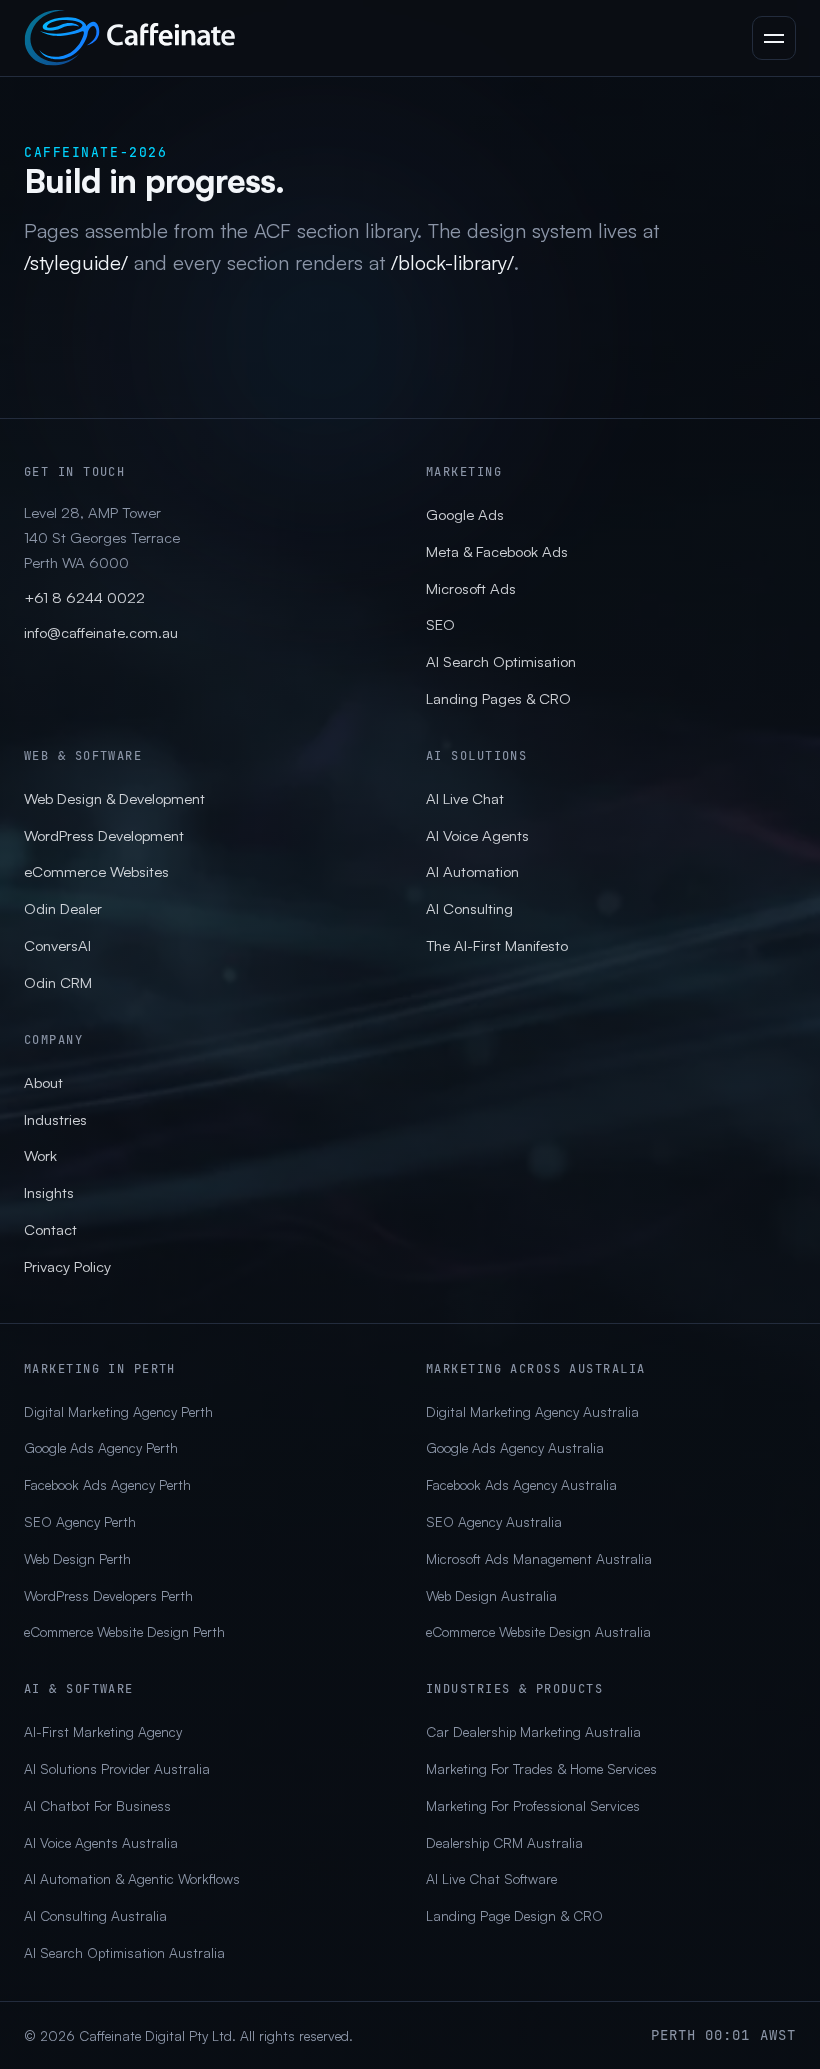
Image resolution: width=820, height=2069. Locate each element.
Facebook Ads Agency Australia (521, 1484)
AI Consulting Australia (95, 1915)
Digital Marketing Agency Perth (118, 1411)
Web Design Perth (77, 1558)
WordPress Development (104, 835)
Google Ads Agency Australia (515, 1447)
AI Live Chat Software (491, 1878)
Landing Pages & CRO (498, 698)
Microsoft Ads (471, 588)
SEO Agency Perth (80, 1521)
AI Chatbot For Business (97, 1805)
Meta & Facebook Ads (497, 551)
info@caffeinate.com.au (101, 632)
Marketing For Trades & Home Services (541, 1768)
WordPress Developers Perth (108, 1595)
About (43, 1082)
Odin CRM (58, 982)
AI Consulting (469, 908)
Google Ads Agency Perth (101, 1447)
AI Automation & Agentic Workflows (132, 1878)
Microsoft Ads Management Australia (539, 1558)
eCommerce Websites (96, 871)
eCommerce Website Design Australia (538, 1631)
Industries (55, 1119)
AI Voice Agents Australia (101, 1842)
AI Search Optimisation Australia (124, 1952)
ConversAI (57, 945)
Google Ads (465, 514)
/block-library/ (452, 262)
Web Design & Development (114, 798)
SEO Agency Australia (494, 1521)
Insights (49, 1192)
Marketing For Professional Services (533, 1805)
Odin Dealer (63, 908)
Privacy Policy (67, 1266)
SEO (440, 624)
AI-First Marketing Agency (103, 1731)
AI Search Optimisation (501, 661)
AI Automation (472, 871)
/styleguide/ (76, 262)
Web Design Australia (491, 1595)
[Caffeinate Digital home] (130, 38)
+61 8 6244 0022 (84, 597)
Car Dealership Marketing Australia (533, 1731)
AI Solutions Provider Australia (117, 1768)
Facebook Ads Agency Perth (107, 1484)
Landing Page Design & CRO (514, 1915)
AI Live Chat (465, 798)
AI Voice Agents (477, 835)
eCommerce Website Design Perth (124, 1631)
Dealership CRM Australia (504, 1842)
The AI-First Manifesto (497, 945)
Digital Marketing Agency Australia (532, 1411)
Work (40, 1155)
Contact (50, 1229)
